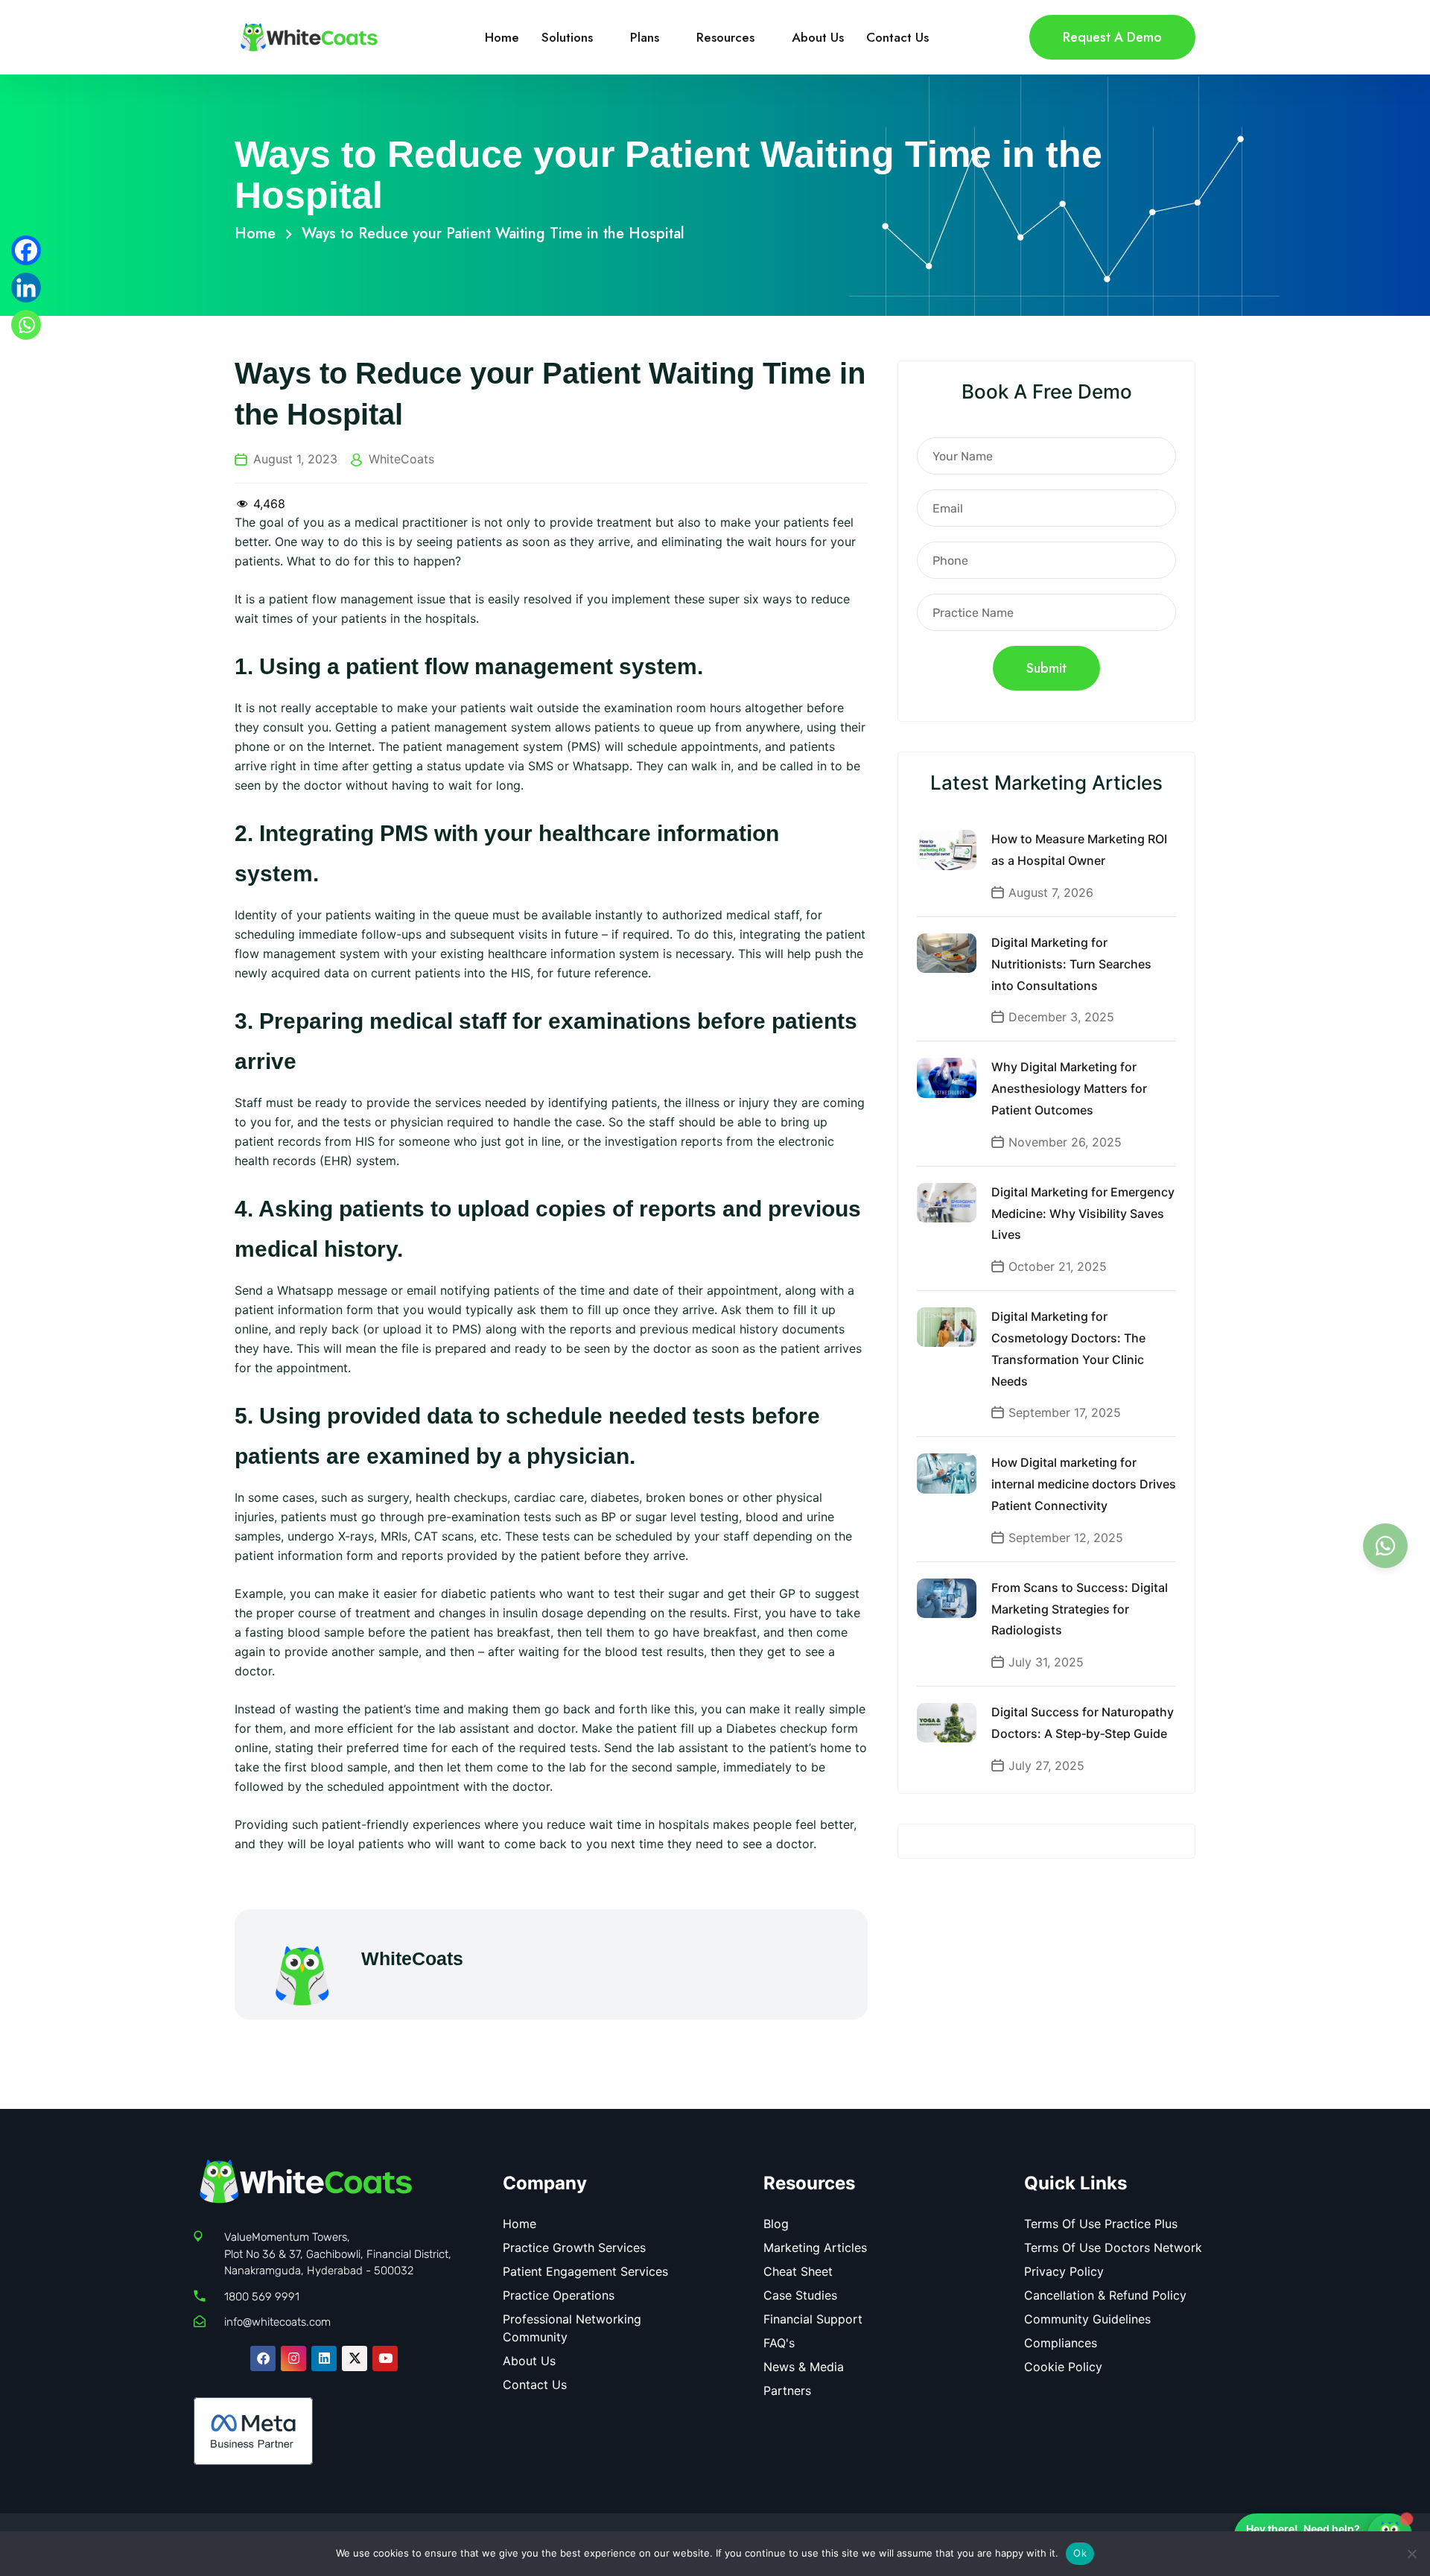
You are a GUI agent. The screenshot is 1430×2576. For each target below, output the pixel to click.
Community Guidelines (1087, 2319)
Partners (787, 2391)
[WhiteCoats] (309, 36)
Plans (645, 37)
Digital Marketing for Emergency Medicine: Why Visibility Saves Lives (1083, 1214)
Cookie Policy (1063, 2367)
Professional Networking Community (572, 2328)
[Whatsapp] (26, 325)
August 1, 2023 (295, 459)
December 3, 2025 (1061, 1017)
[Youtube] (385, 2358)
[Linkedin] (26, 288)
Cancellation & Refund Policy (1105, 2295)
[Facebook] (26, 250)
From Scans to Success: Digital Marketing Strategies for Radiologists (1080, 1609)
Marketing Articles (815, 2247)
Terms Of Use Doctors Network (1113, 2247)
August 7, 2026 (1051, 892)
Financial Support (813, 2319)
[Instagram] (293, 2358)
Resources (725, 37)
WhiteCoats (401, 459)
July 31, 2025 (1046, 1662)
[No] (1411, 2554)
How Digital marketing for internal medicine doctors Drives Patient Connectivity (1084, 1484)
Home (502, 37)
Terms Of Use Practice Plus (1101, 2224)
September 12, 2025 (1066, 1538)
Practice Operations (559, 2295)
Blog (776, 2224)
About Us (818, 37)
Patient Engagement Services (585, 2271)
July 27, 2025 (1046, 1766)
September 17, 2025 (1065, 1412)
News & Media (804, 2367)
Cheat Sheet (798, 2271)
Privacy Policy (1064, 2271)
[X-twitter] (355, 2358)
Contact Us (897, 37)
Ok (1080, 2553)
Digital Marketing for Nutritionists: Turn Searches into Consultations (1071, 964)
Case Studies (800, 2295)
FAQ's (779, 2343)
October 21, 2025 (1058, 1266)
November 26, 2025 (1065, 1142)
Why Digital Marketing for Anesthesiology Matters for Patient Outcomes (1069, 1088)
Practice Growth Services (574, 2247)
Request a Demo (1112, 37)
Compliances (1061, 2343)
